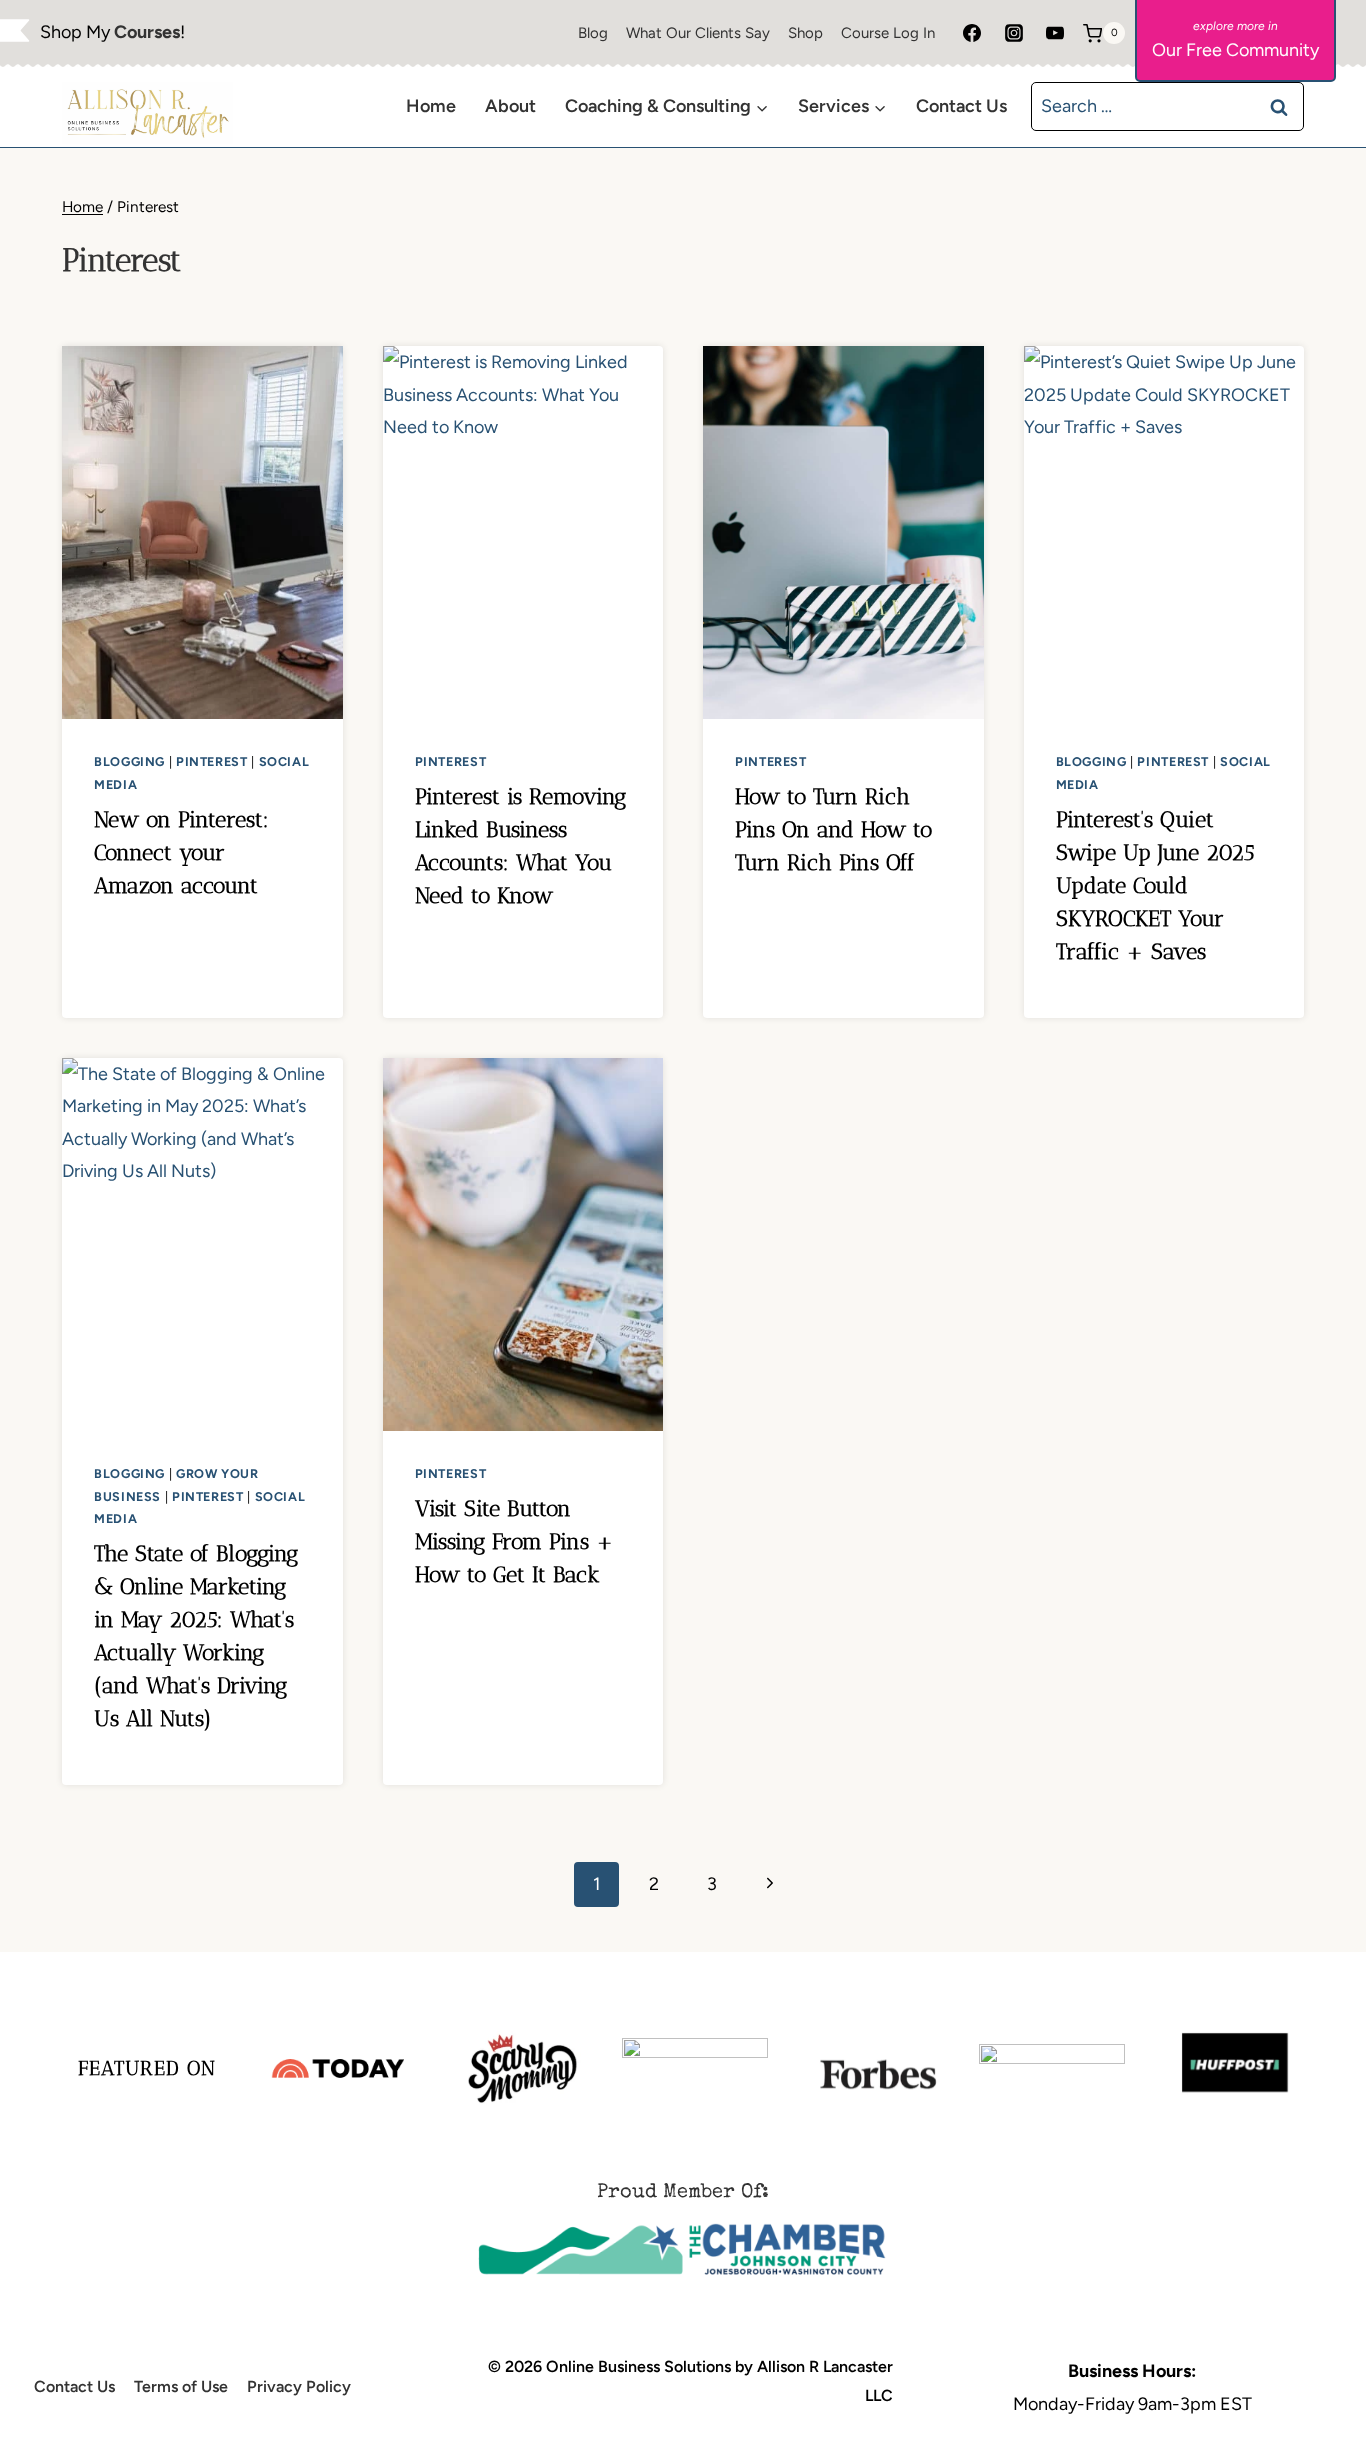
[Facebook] (972, 33)
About (510, 106)
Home (431, 106)
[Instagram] (1014, 33)
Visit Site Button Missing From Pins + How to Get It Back (514, 1541)
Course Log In (888, 33)
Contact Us (961, 106)
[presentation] (202, 532)
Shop (805, 33)
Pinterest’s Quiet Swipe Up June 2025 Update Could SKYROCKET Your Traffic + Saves (1155, 885)
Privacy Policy (299, 2386)
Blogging (129, 761)
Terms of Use (181, 2386)
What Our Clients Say (698, 33)
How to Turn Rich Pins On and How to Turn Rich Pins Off (833, 829)
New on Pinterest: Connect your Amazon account (181, 852)
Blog (593, 33)
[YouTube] (1055, 33)
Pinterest (212, 761)
